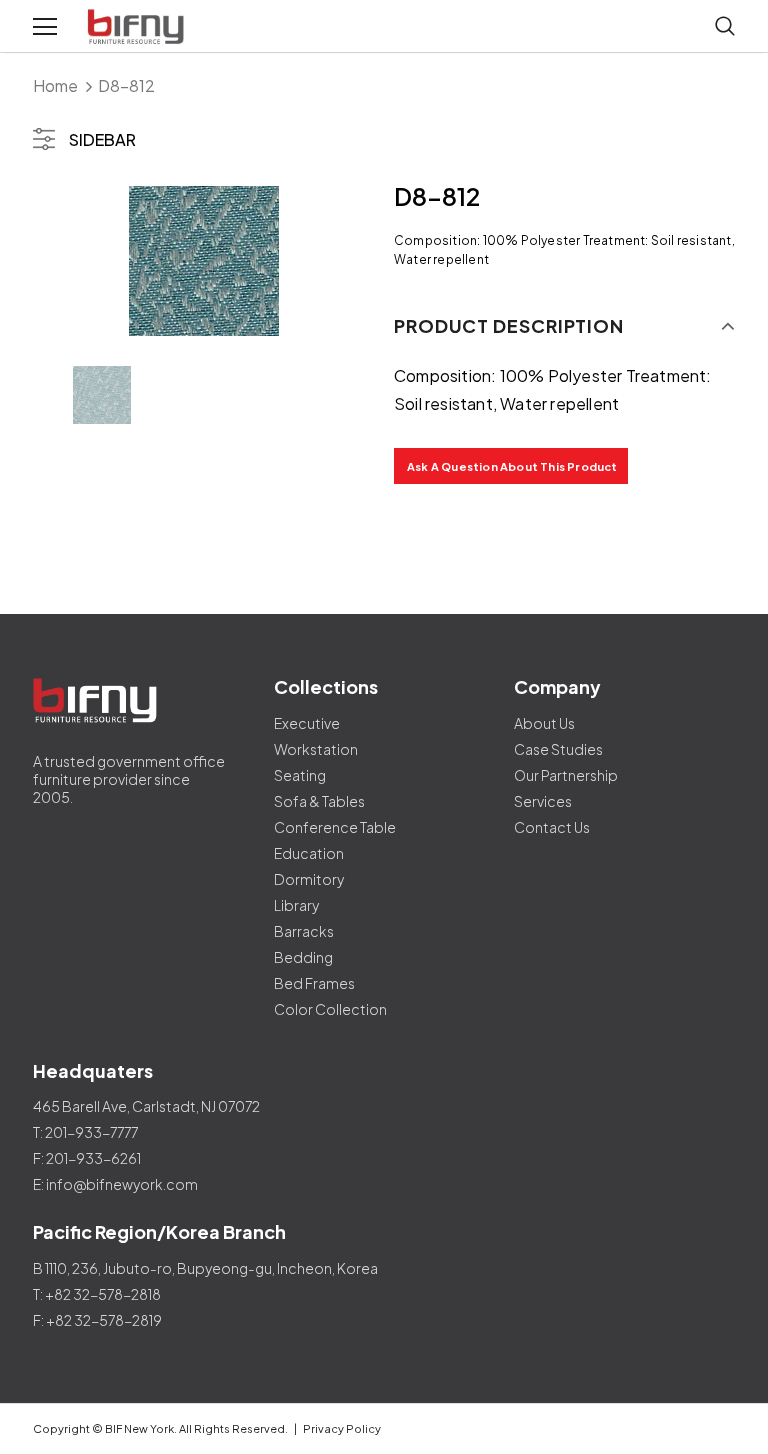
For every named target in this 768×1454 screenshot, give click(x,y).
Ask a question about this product (512, 466)
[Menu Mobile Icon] (45, 27)
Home (55, 85)
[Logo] (138, 27)
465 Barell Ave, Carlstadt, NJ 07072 (146, 1106)
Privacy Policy (342, 1428)
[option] (203, 261)
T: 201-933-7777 (85, 1132)
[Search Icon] (725, 27)
